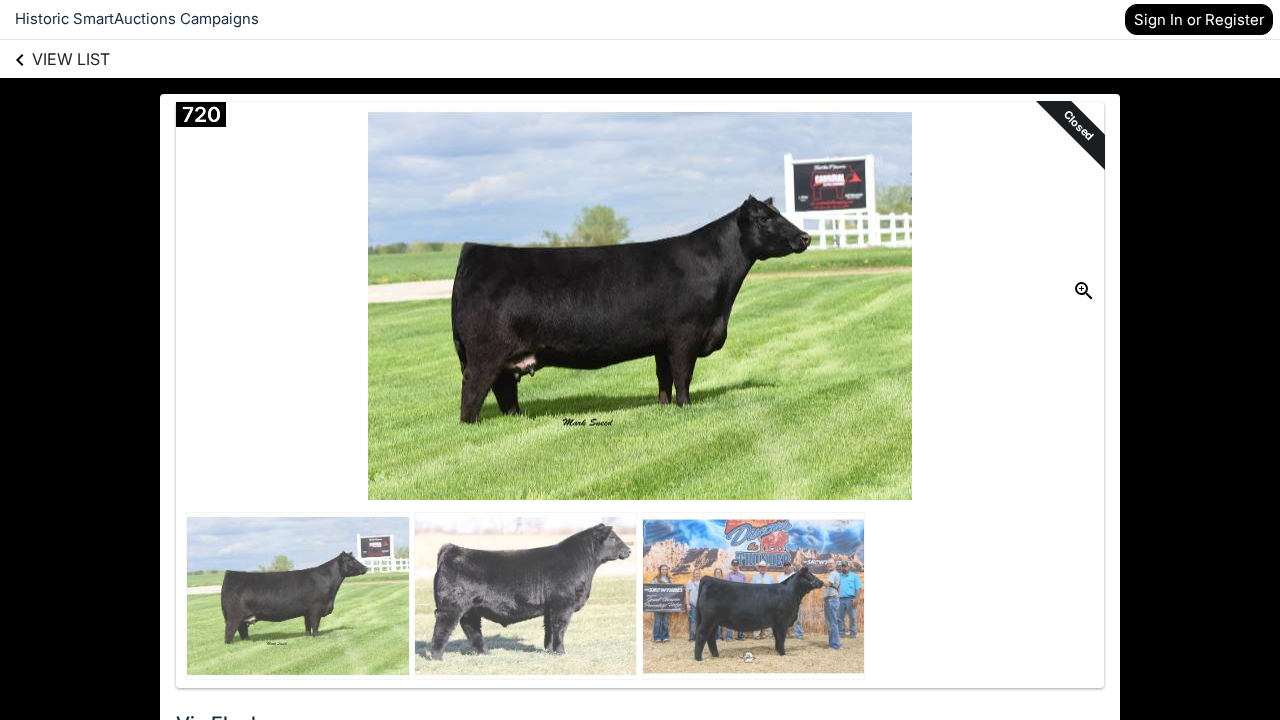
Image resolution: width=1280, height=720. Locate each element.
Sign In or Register (1199, 19)
